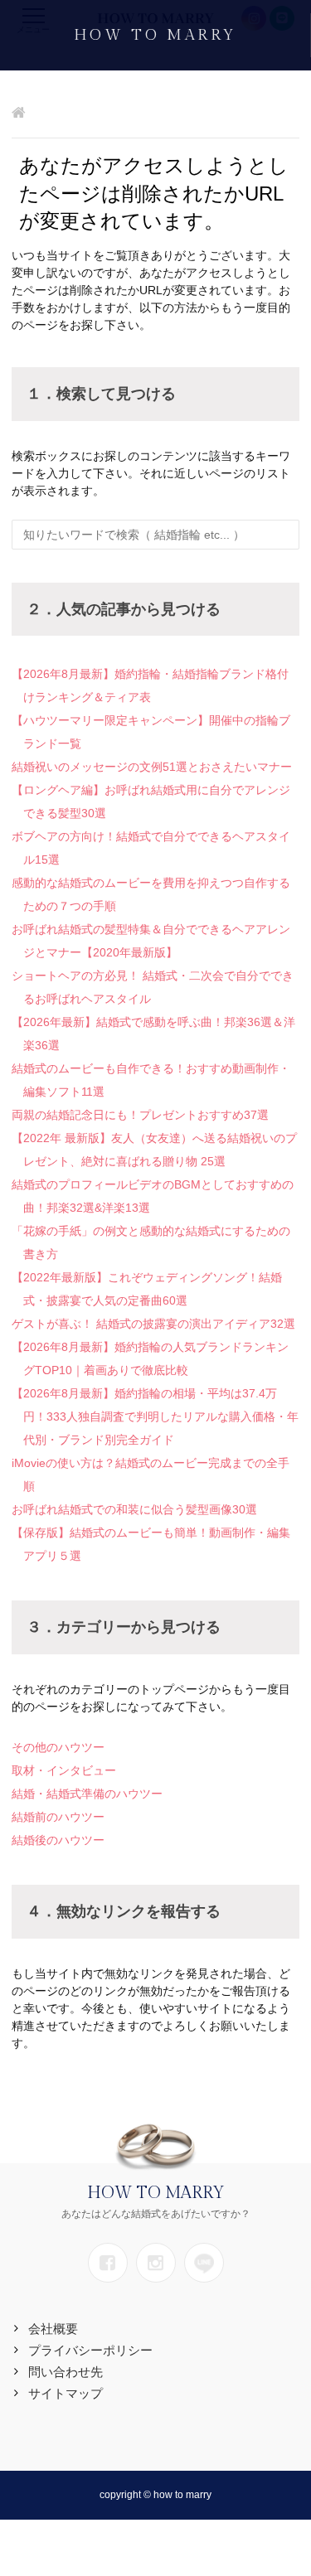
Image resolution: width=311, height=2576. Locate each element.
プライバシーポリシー (90, 2350)
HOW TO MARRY (155, 35)
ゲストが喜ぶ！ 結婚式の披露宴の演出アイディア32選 (153, 1324)
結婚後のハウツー (58, 1840)
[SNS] (108, 2263)
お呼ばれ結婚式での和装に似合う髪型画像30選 (134, 1509)
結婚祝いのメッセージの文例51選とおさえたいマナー (152, 767)
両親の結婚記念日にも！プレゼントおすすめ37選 (140, 1115)
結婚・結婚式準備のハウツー (87, 1794)
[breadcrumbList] (19, 114)
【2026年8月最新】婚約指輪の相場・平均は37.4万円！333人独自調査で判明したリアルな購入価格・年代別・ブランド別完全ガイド (155, 1416)
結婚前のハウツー (58, 1817)
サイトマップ (66, 2393)
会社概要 (53, 2329)
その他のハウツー (58, 1747)
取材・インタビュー (64, 1770)
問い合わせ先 (66, 2372)
